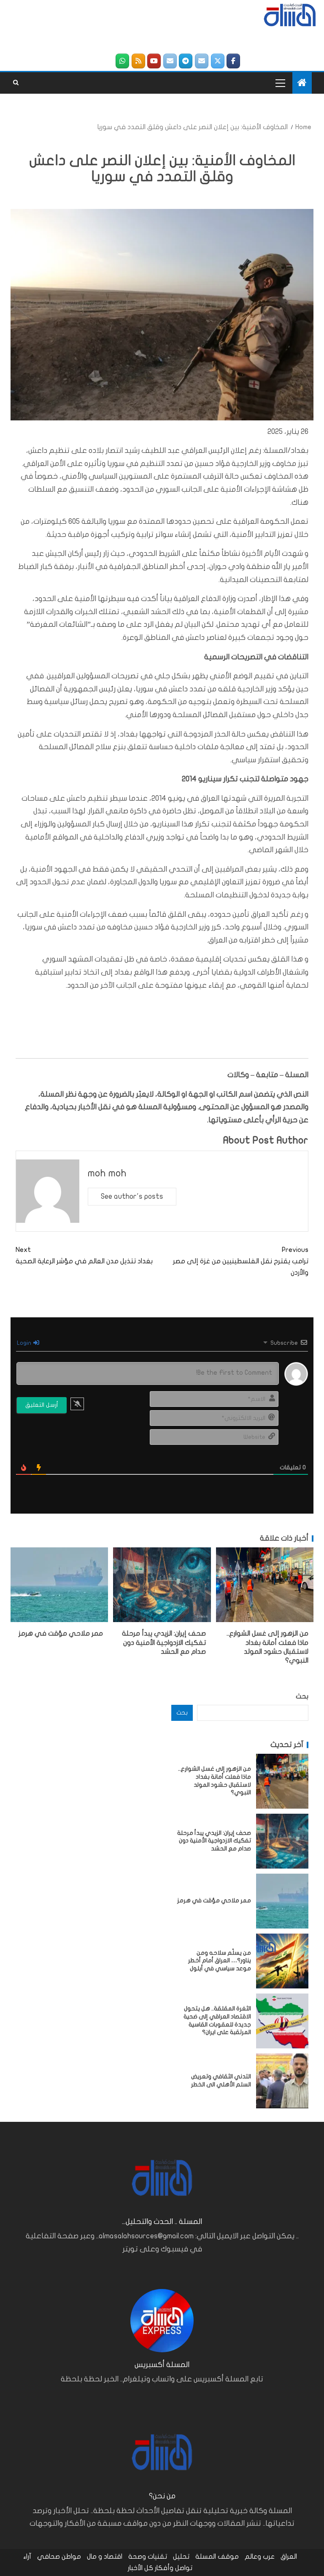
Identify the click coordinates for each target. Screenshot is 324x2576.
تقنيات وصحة (148, 2557)
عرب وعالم (260, 2557)
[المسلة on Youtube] (154, 61)
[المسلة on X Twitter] (218, 61)
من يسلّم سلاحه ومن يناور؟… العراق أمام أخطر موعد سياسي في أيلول (220, 1961)
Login (25, 1343)
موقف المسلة (217, 2557)
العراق (289, 2557)
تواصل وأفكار (174, 2568)
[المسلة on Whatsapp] (122, 61)
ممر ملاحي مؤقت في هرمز (61, 1633)
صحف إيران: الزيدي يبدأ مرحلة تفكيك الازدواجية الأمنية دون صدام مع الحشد (164, 1643)
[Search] (16, 83)
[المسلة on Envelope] (202, 61)
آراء (27, 2557)
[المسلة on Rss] (138, 61)
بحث (302, 1696)
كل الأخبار (140, 2568)
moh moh (107, 1173)
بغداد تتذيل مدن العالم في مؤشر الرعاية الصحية (84, 1255)
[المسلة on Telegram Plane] (186, 61)
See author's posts (132, 1196)
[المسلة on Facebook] (233, 61)
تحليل (181, 2557)
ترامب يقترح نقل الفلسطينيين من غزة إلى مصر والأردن (241, 1261)
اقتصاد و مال (105, 2557)
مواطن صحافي (59, 2557)
